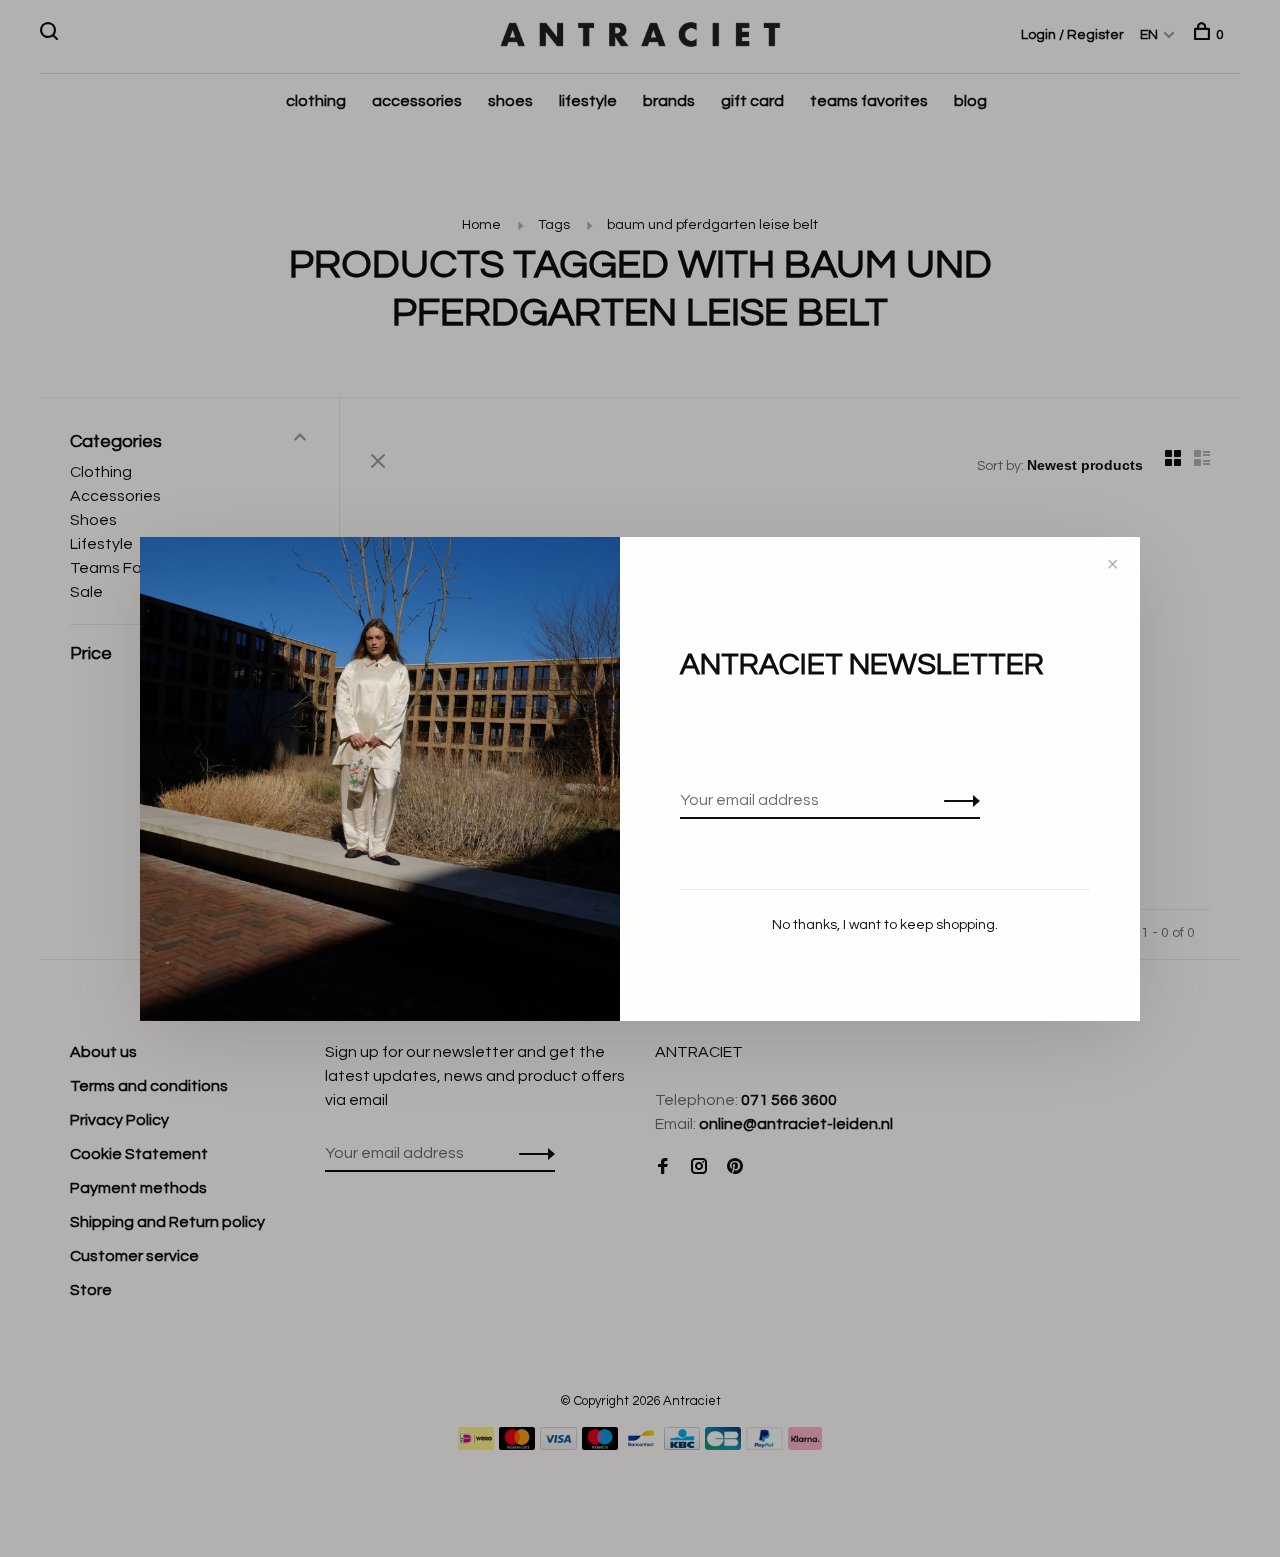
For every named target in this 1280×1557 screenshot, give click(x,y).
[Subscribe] (956, 800)
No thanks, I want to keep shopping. (885, 925)
